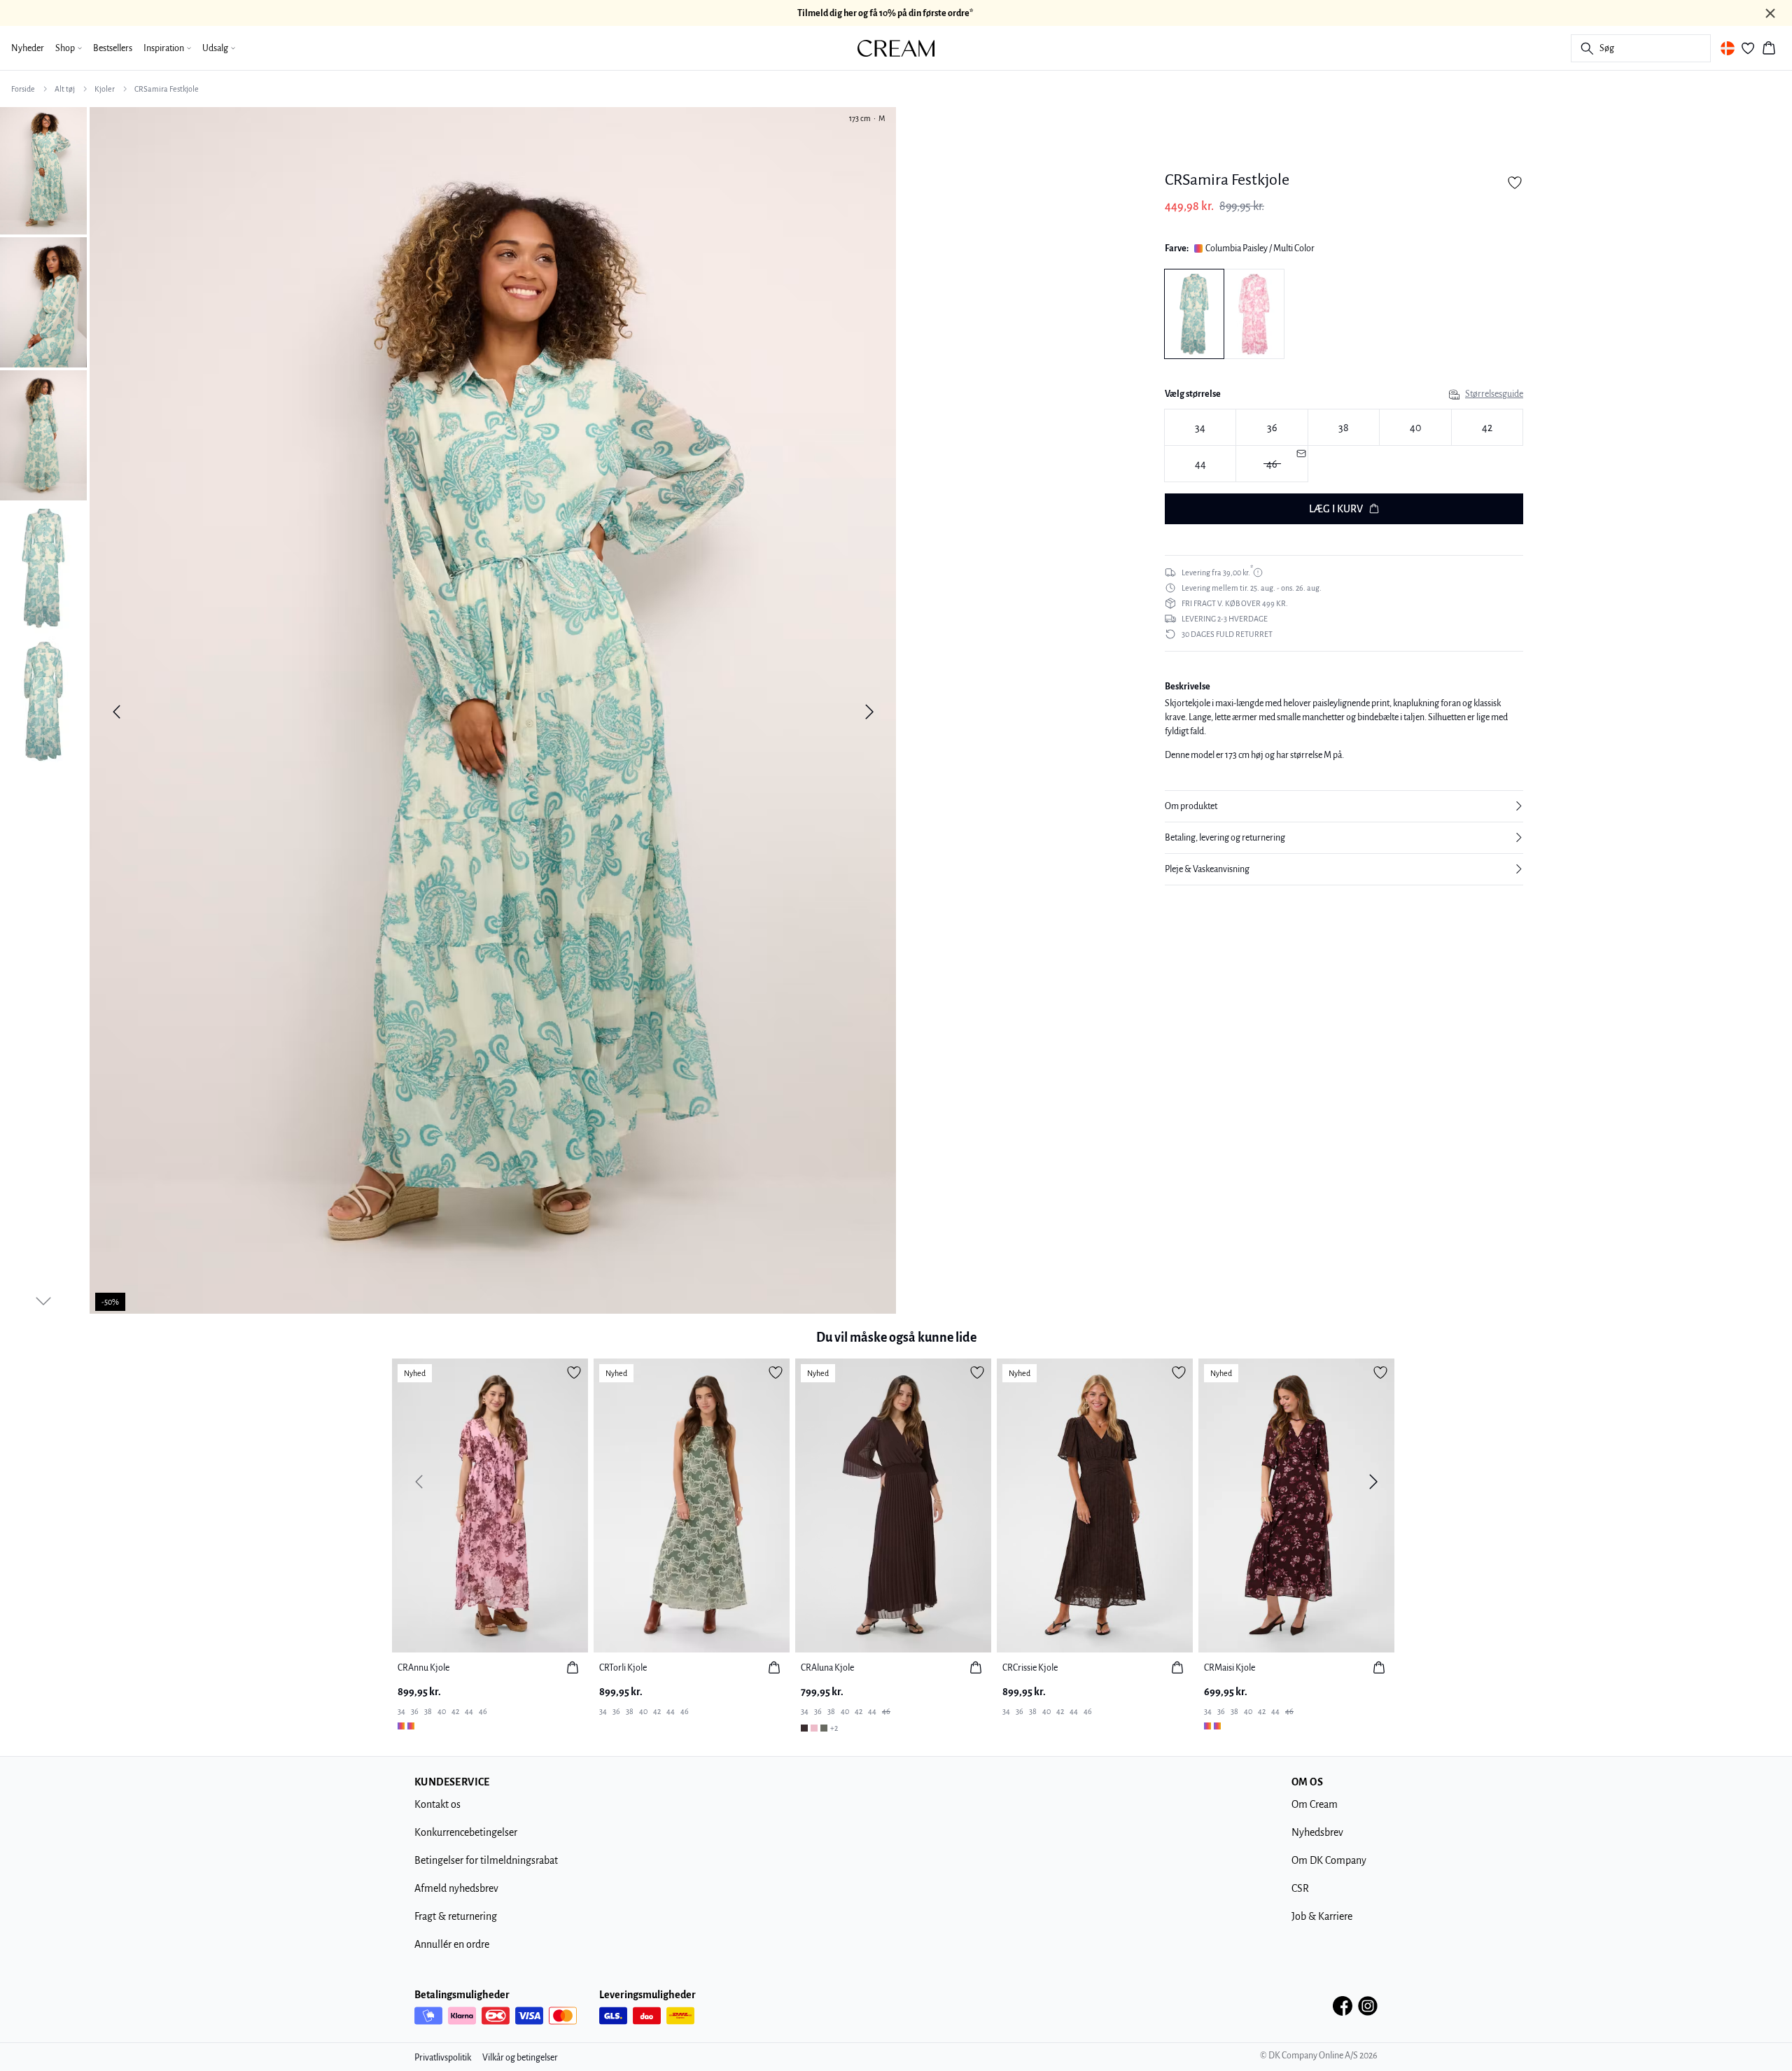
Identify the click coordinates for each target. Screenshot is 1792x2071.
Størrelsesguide (1494, 394)
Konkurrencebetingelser (466, 1832)
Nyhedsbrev (1317, 1832)
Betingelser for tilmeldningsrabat (486, 1860)
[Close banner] (1770, 13)
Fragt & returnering (456, 1916)
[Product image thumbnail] (43, 169)
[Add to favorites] (1515, 183)
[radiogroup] (1344, 445)
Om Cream (1315, 1804)
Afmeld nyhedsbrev (456, 1888)
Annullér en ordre (452, 1944)
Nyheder (28, 48)
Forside (23, 89)
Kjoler (105, 89)
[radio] (1200, 427)
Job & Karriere (1322, 1916)
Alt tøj (65, 89)
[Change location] (1728, 48)
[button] (1344, 806)
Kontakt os (437, 1804)
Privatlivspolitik (443, 2058)
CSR (1300, 1888)
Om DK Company (1329, 1860)
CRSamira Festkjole (167, 89)
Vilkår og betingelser (520, 2058)
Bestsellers (113, 48)
